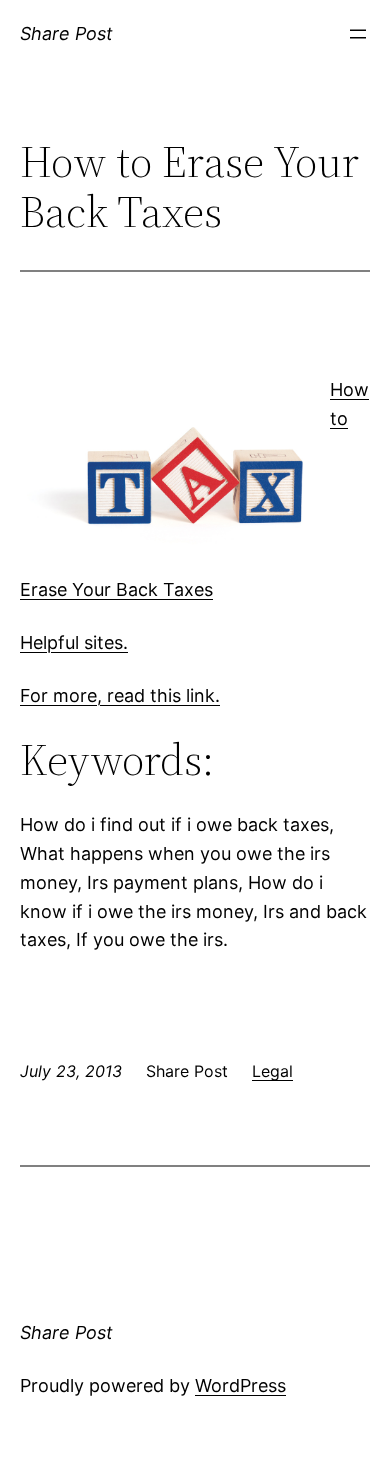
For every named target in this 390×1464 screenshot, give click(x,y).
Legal (272, 1071)
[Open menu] (358, 34)
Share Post (66, 33)
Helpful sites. (74, 642)
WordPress (240, 1385)
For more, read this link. (120, 695)
